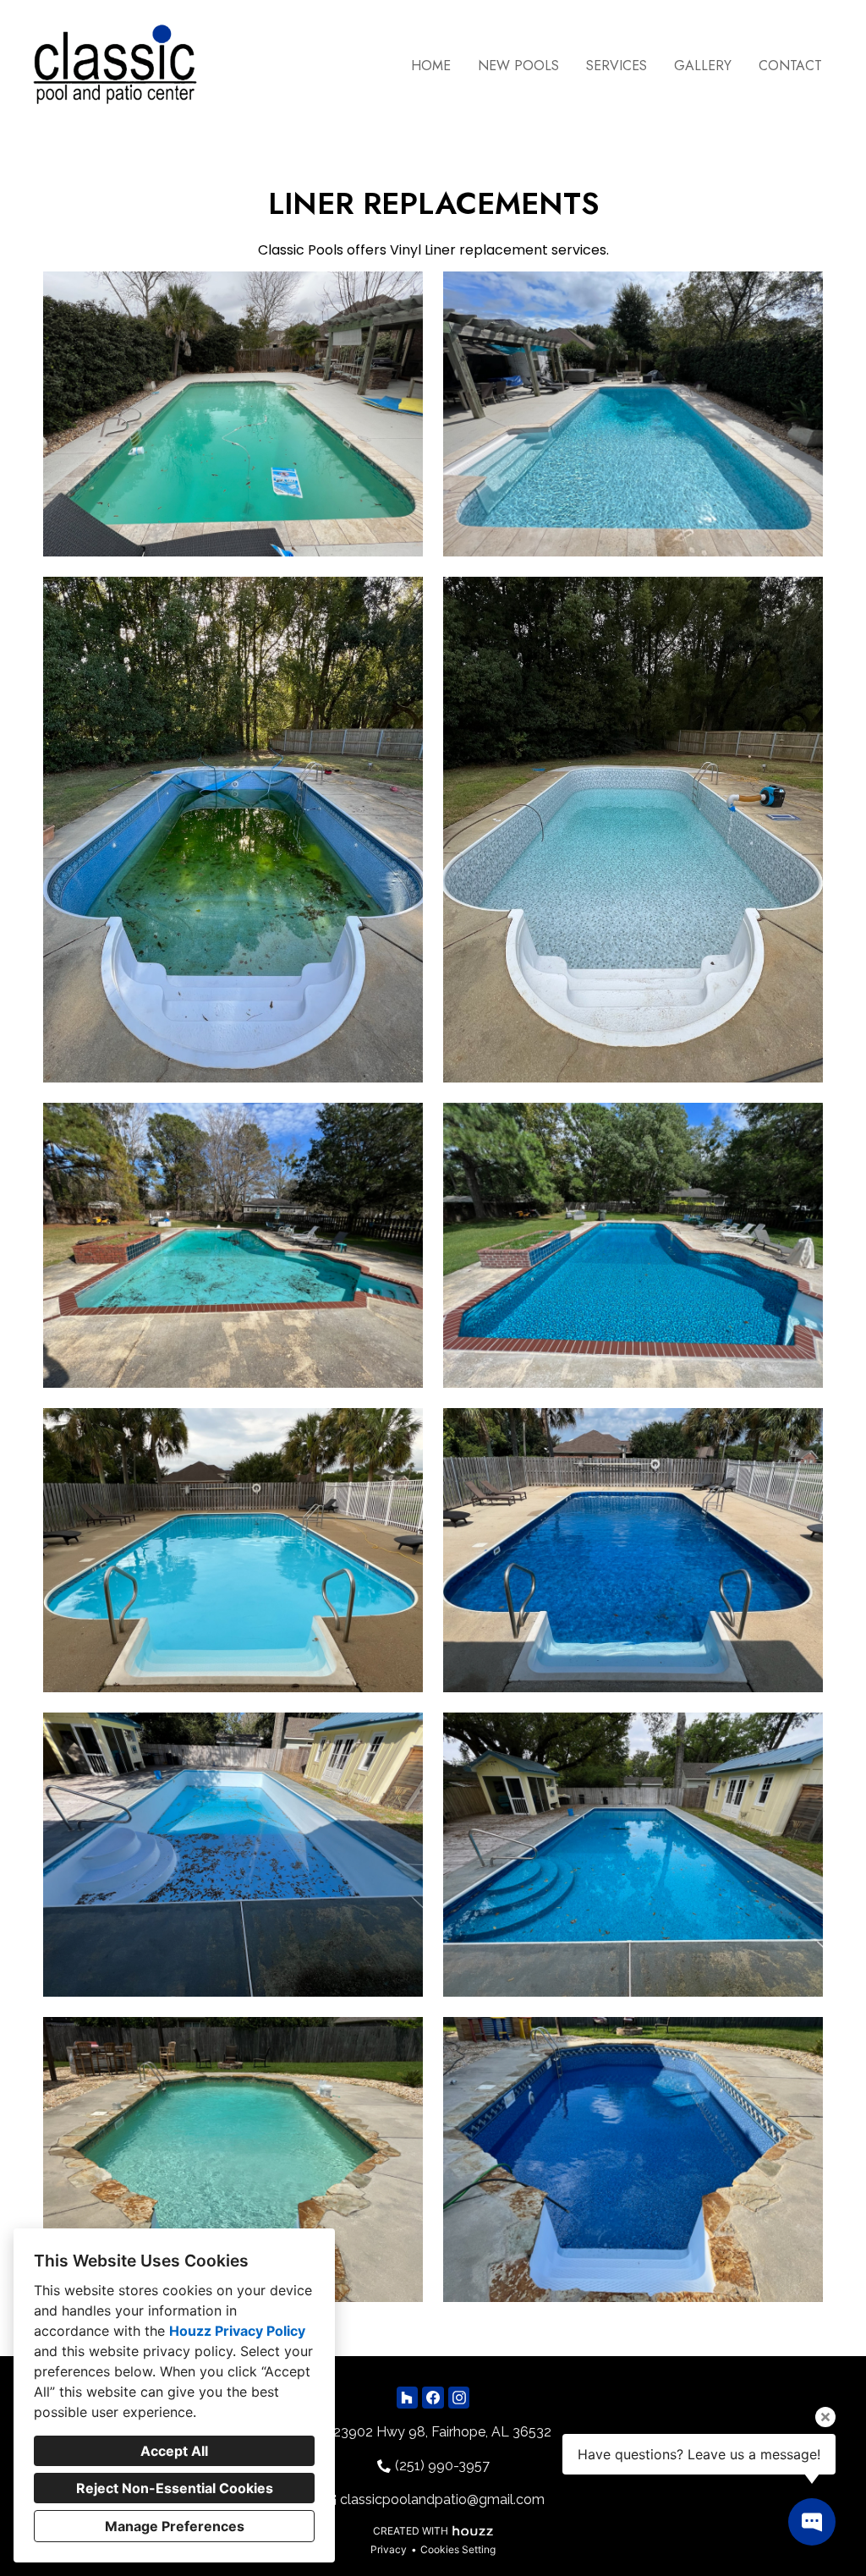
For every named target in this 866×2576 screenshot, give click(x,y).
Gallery (703, 66)
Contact (790, 66)
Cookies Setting (458, 2549)
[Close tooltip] (825, 2417)
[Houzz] (407, 2397)
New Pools (518, 66)
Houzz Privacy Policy (237, 2331)
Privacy (389, 2549)
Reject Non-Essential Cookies (175, 2488)
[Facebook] (433, 2397)
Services (617, 66)
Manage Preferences (175, 2526)
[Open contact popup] (812, 2522)
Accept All (174, 2451)
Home (431, 66)
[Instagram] (459, 2397)
